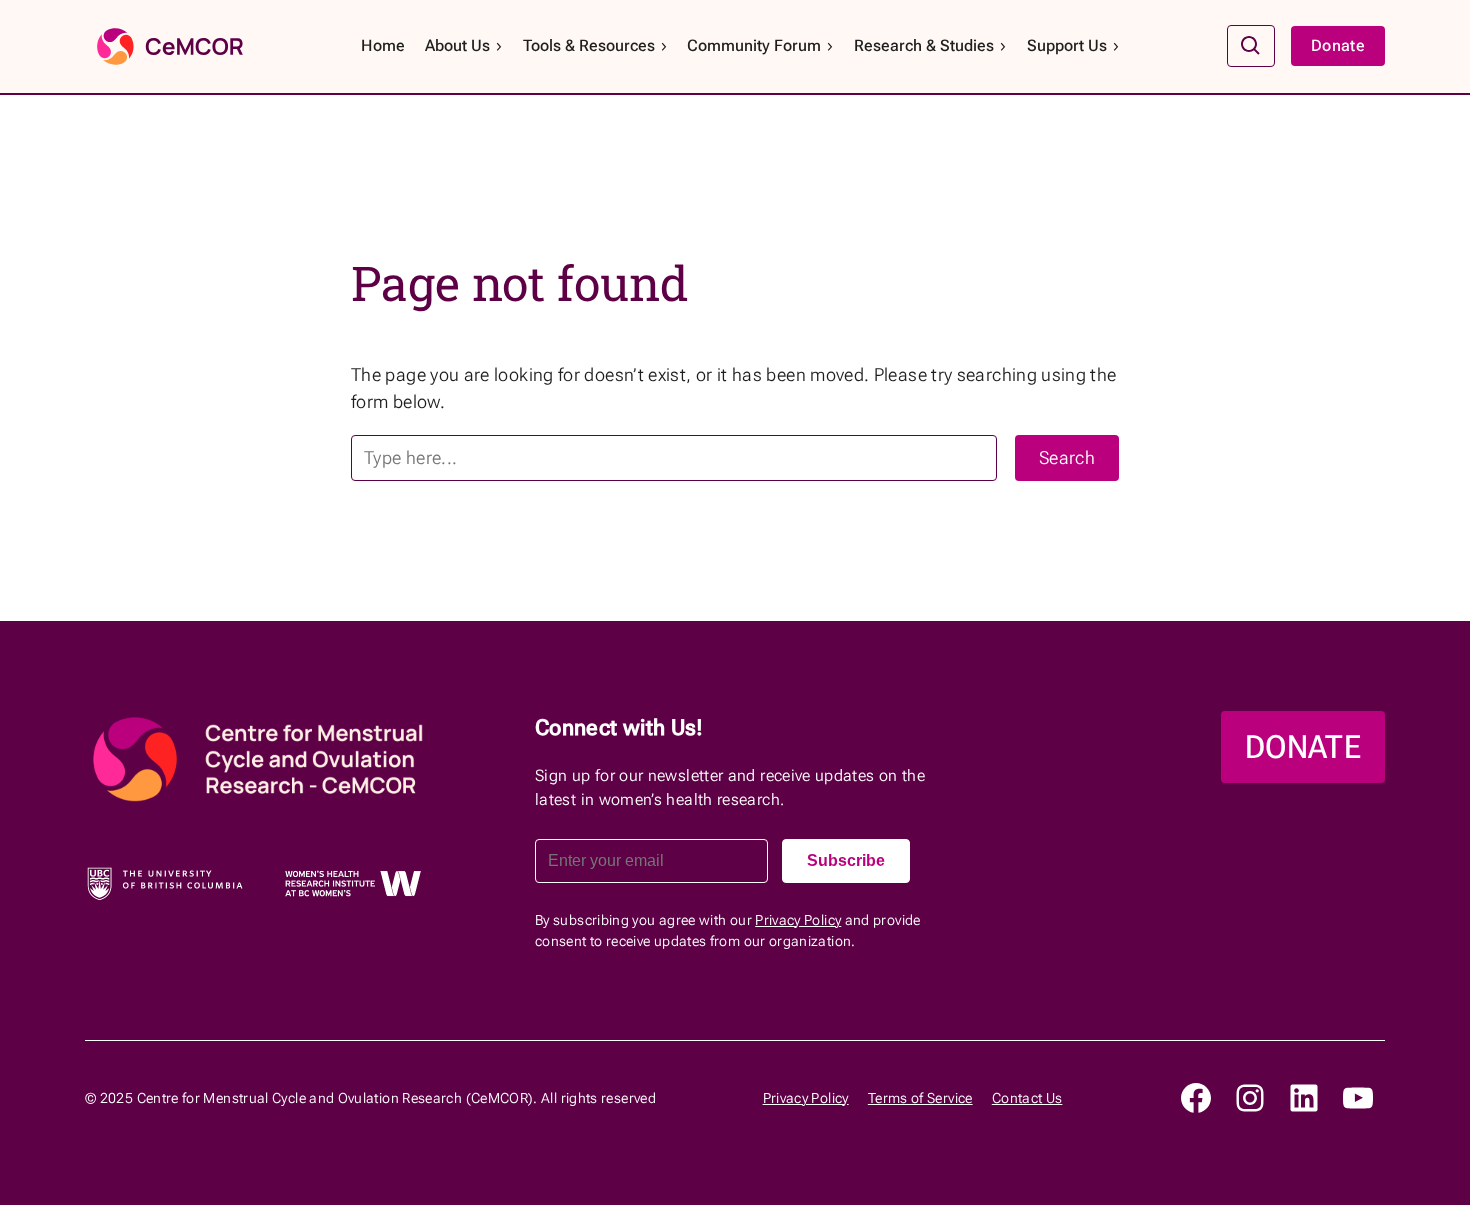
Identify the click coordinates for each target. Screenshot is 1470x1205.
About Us (457, 45)
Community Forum (754, 45)
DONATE (1303, 747)
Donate (1338, 45)
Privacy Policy (798, 920)
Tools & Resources (589, 45)
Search (1067, 457)
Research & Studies (924, 45)
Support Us (1067, 45)
